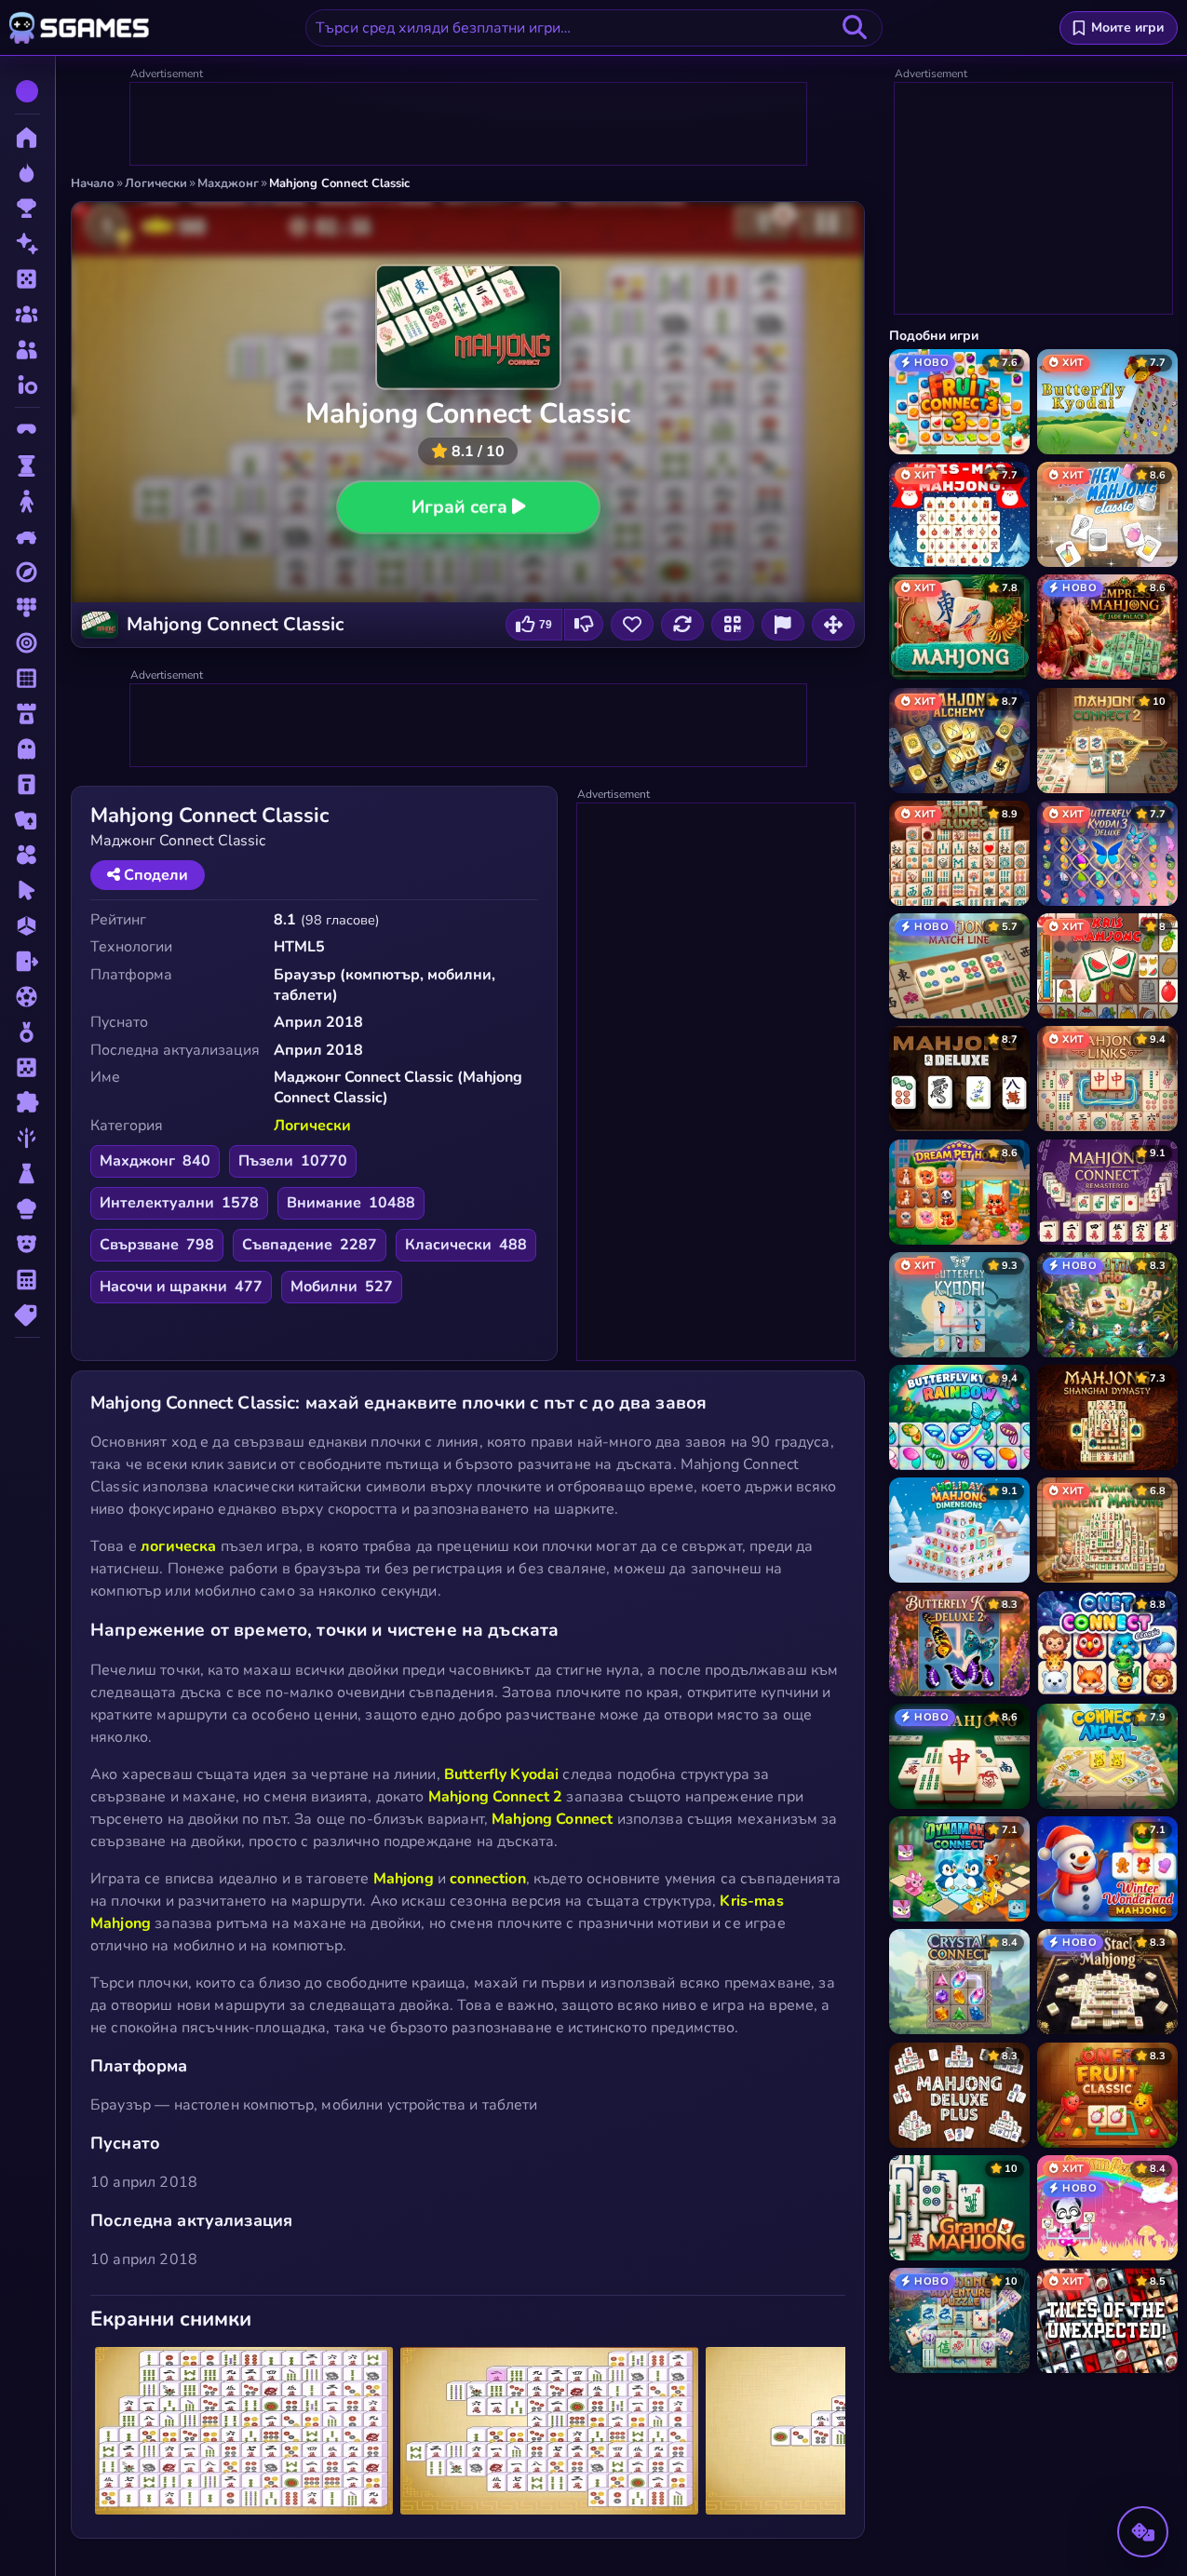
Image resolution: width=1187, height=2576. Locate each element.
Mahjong (404, 1879)
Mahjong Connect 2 (496, 1797)
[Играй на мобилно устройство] (733, 625)
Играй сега (459, 507)
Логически (312, 1126)
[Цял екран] (833, 625)
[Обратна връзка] (783, 625)
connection (488, 1879)
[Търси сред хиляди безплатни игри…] (855, 28)
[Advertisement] (469, 125)
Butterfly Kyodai (501, 1774)
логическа (178, 1546)
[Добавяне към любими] (632, 625)
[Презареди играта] (682, 625)
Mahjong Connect (552, 1819)
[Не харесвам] (584, 625)
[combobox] (594, 28)
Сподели (154, 875)
